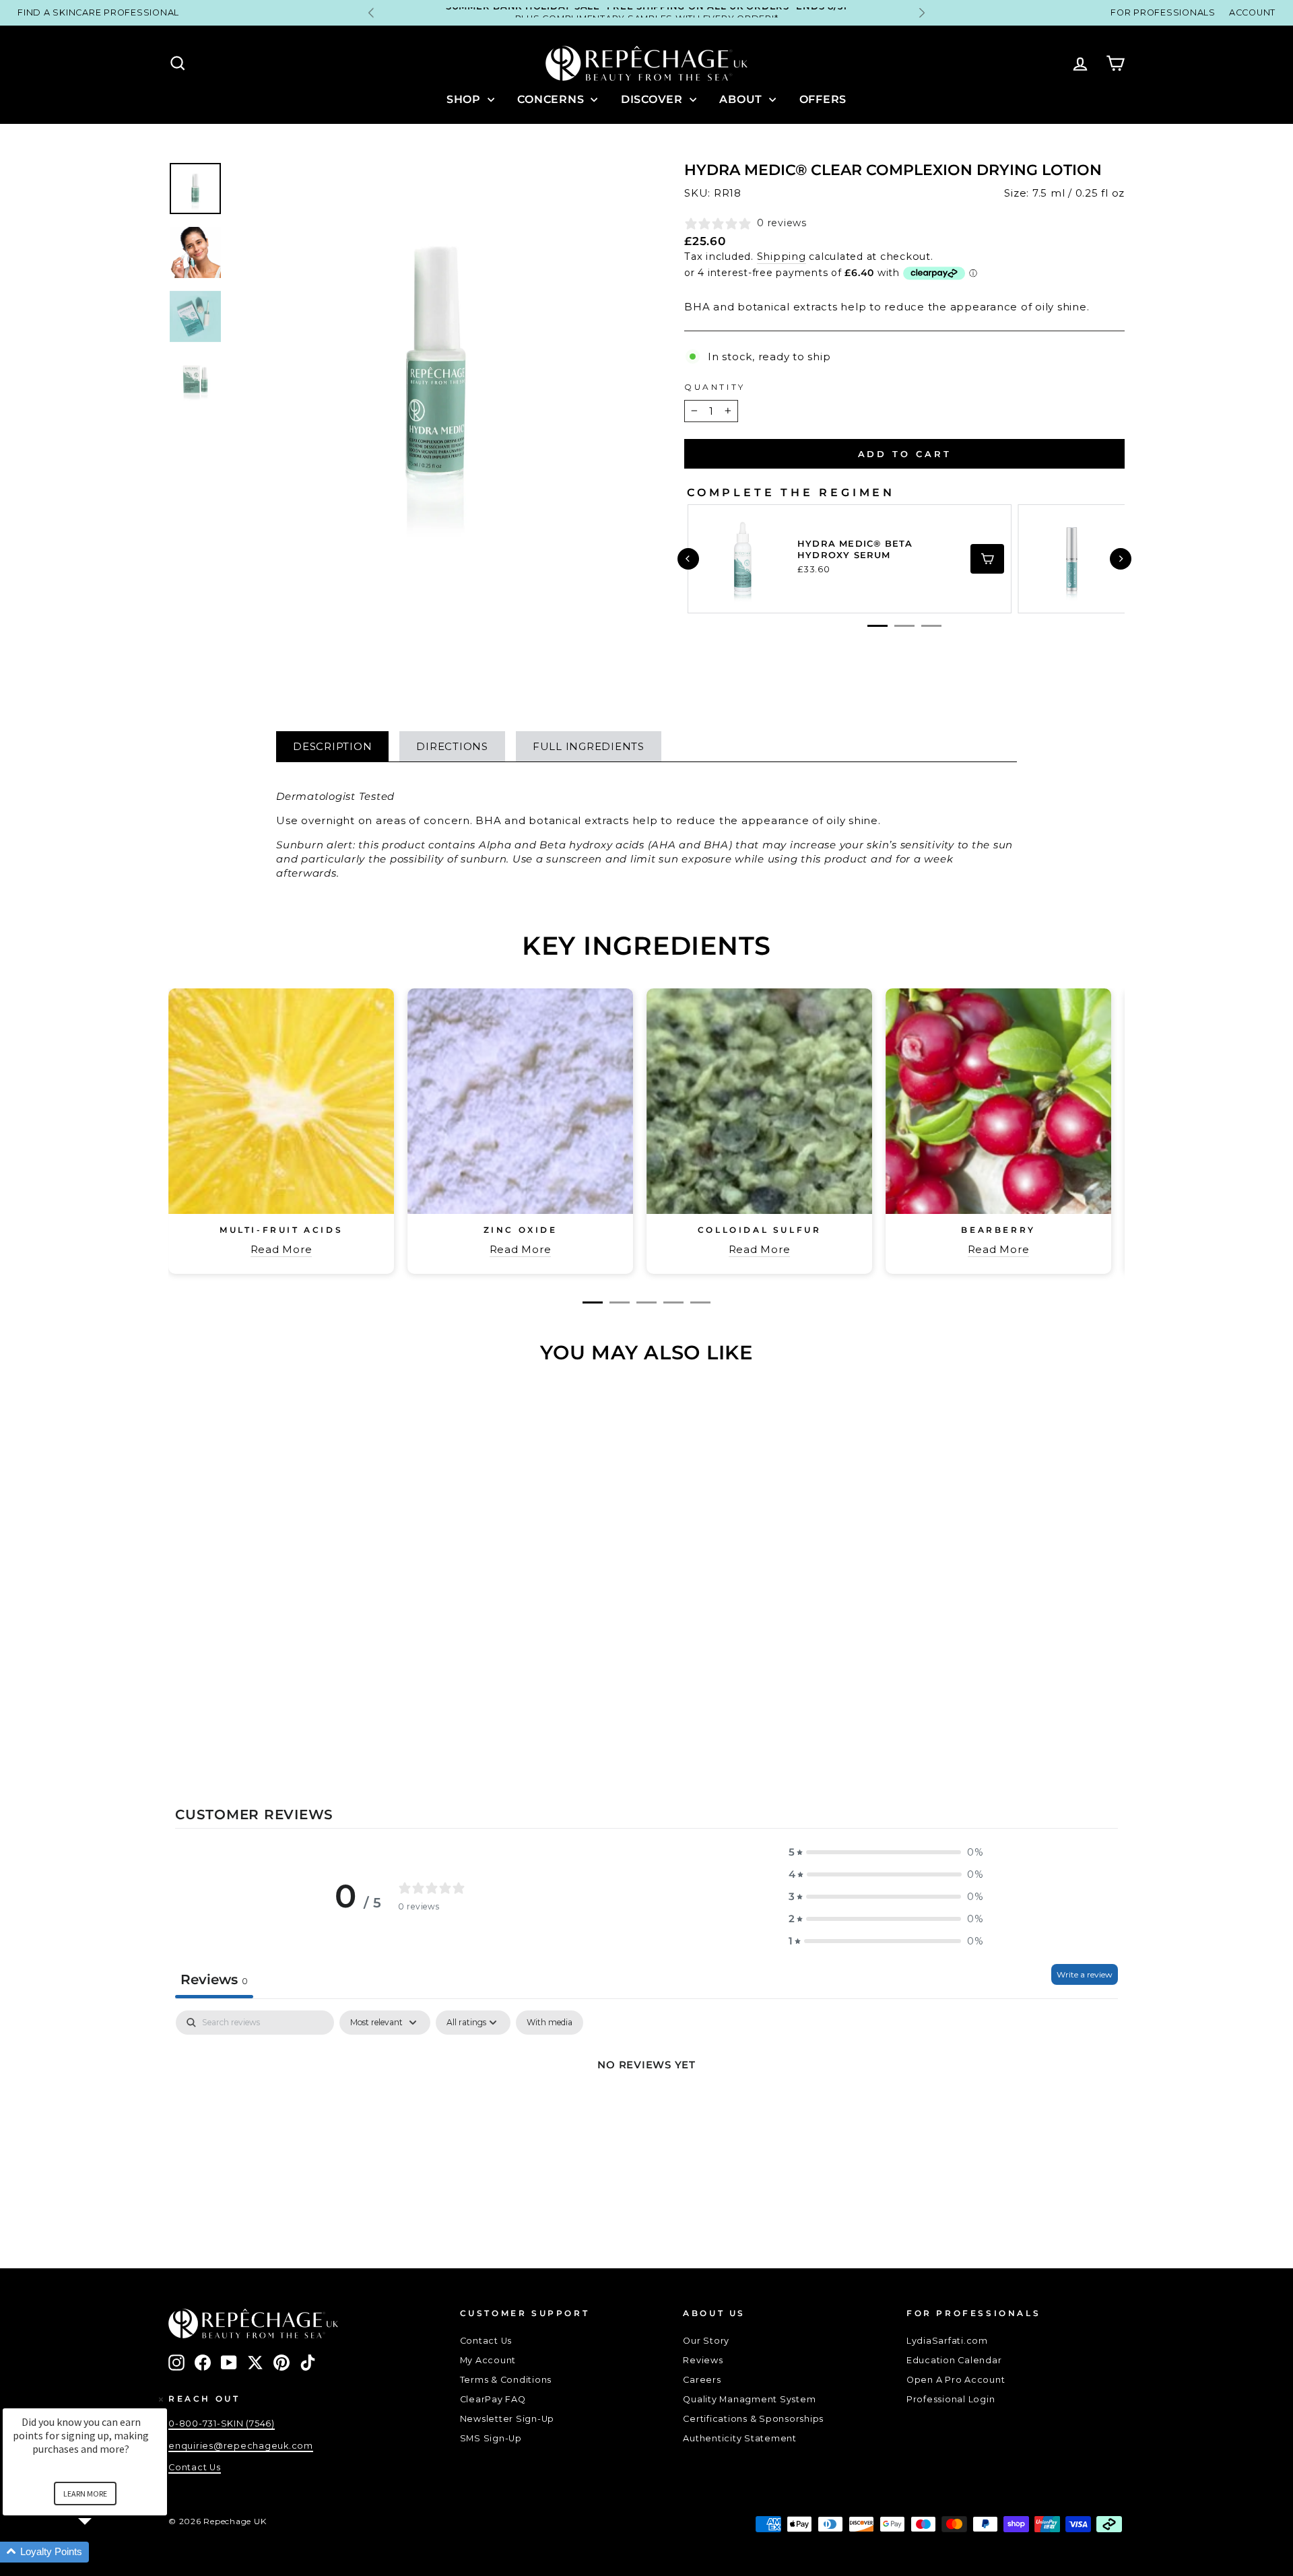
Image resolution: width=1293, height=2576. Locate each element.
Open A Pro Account (956, 2380)
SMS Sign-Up (491, 2438)
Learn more (85, 2494)
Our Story (706, 2341)
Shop (465, 99)
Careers (702, 2380)
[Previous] (688, 559)
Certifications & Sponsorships (753, 2419)
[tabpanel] (646, 2110)
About (742, 99)
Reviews (703, 2360)
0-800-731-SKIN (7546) (222, 2424)
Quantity (715, 387)
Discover (654, 99)
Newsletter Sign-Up (507, 2419)
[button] (886, 1852)
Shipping (782, 257)
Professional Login (951, 2399)
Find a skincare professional (98, 12)
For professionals (1163, 12)
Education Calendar (954, 2360)
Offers (823, 99)
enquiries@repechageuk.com (241, 2446)
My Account (488, 2360)
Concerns (552, 99)
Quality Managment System (749, 2399)
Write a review (1085, 1974)
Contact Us (486, 2341)
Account (1252, 12)
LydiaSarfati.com (947, 2341)
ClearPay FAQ (493, 2399)
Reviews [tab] (214, 1979)
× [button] (161, 2399)
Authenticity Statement (740, 2438)
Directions (452, 746)
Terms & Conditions (506, 2380)
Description (332, 746)
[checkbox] (550, 2023)
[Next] (1121, 559)
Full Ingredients (589, 746)
